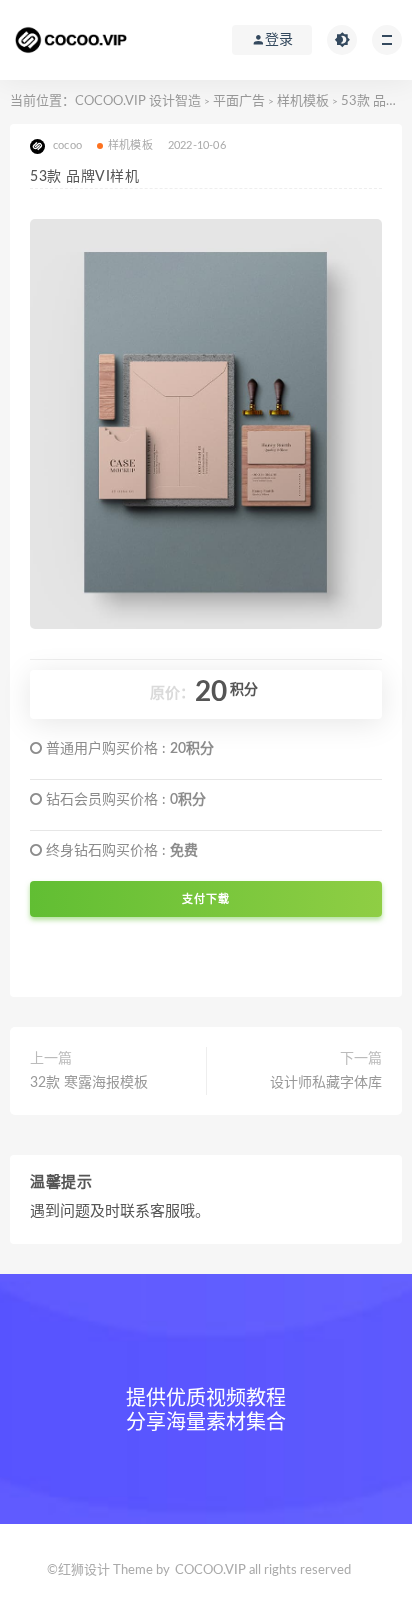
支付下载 (206, 899)
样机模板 (303, 101)
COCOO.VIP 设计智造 (139, 101)
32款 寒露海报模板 (89, 1083)
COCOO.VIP (210, 1570)
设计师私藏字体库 (326, 1083)
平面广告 (239, 101)
